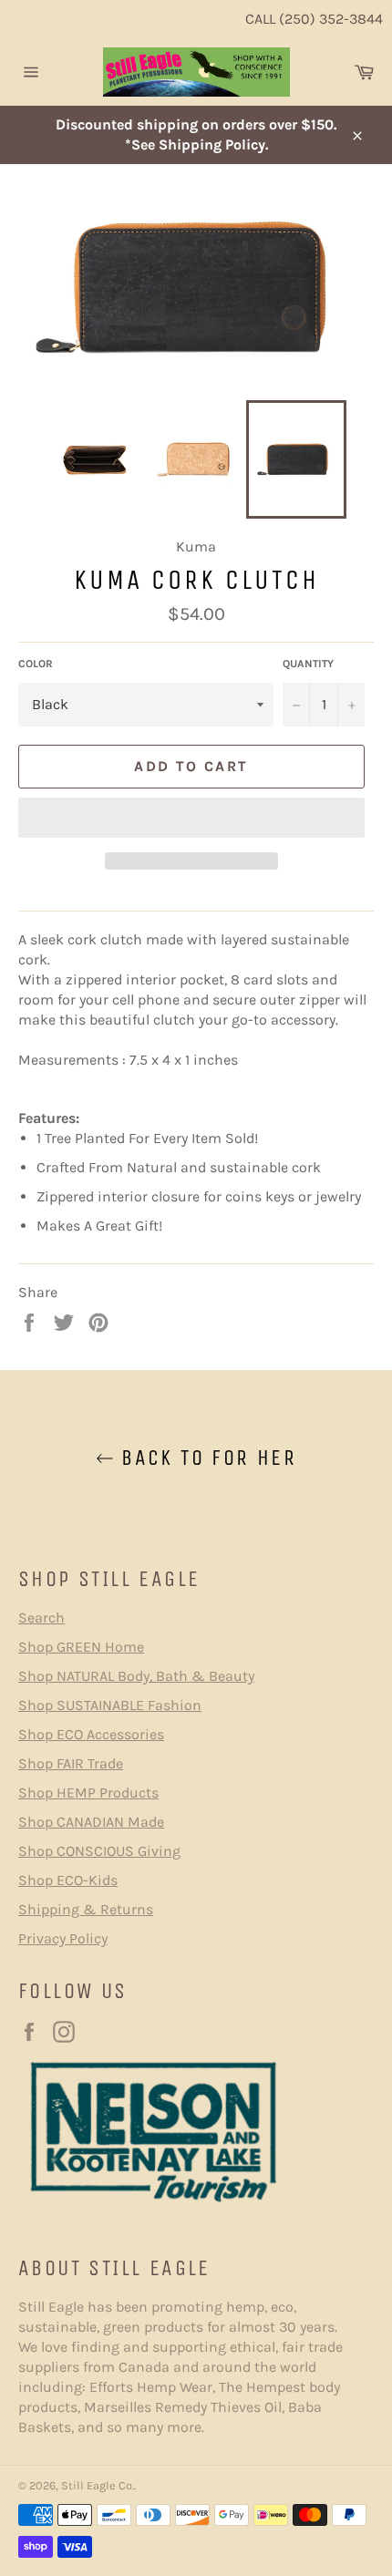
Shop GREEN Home (81, 1647)
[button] (191, 818)
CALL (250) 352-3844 (314, 19)
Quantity (308, 664)
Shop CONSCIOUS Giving (99, 1851)
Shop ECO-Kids (68, 1880)
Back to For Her (205, 1458)
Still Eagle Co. (98, 2485)
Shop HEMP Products (88, 1793)
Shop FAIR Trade (71, 1763)
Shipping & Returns (86, 1909)
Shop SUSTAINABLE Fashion (110, 1705)
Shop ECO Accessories (91, 1734)
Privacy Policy (63, 1938)
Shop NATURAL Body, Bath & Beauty (136, 1676)
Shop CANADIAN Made (91, 1822)
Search (41, 1618)
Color (36, 664)
